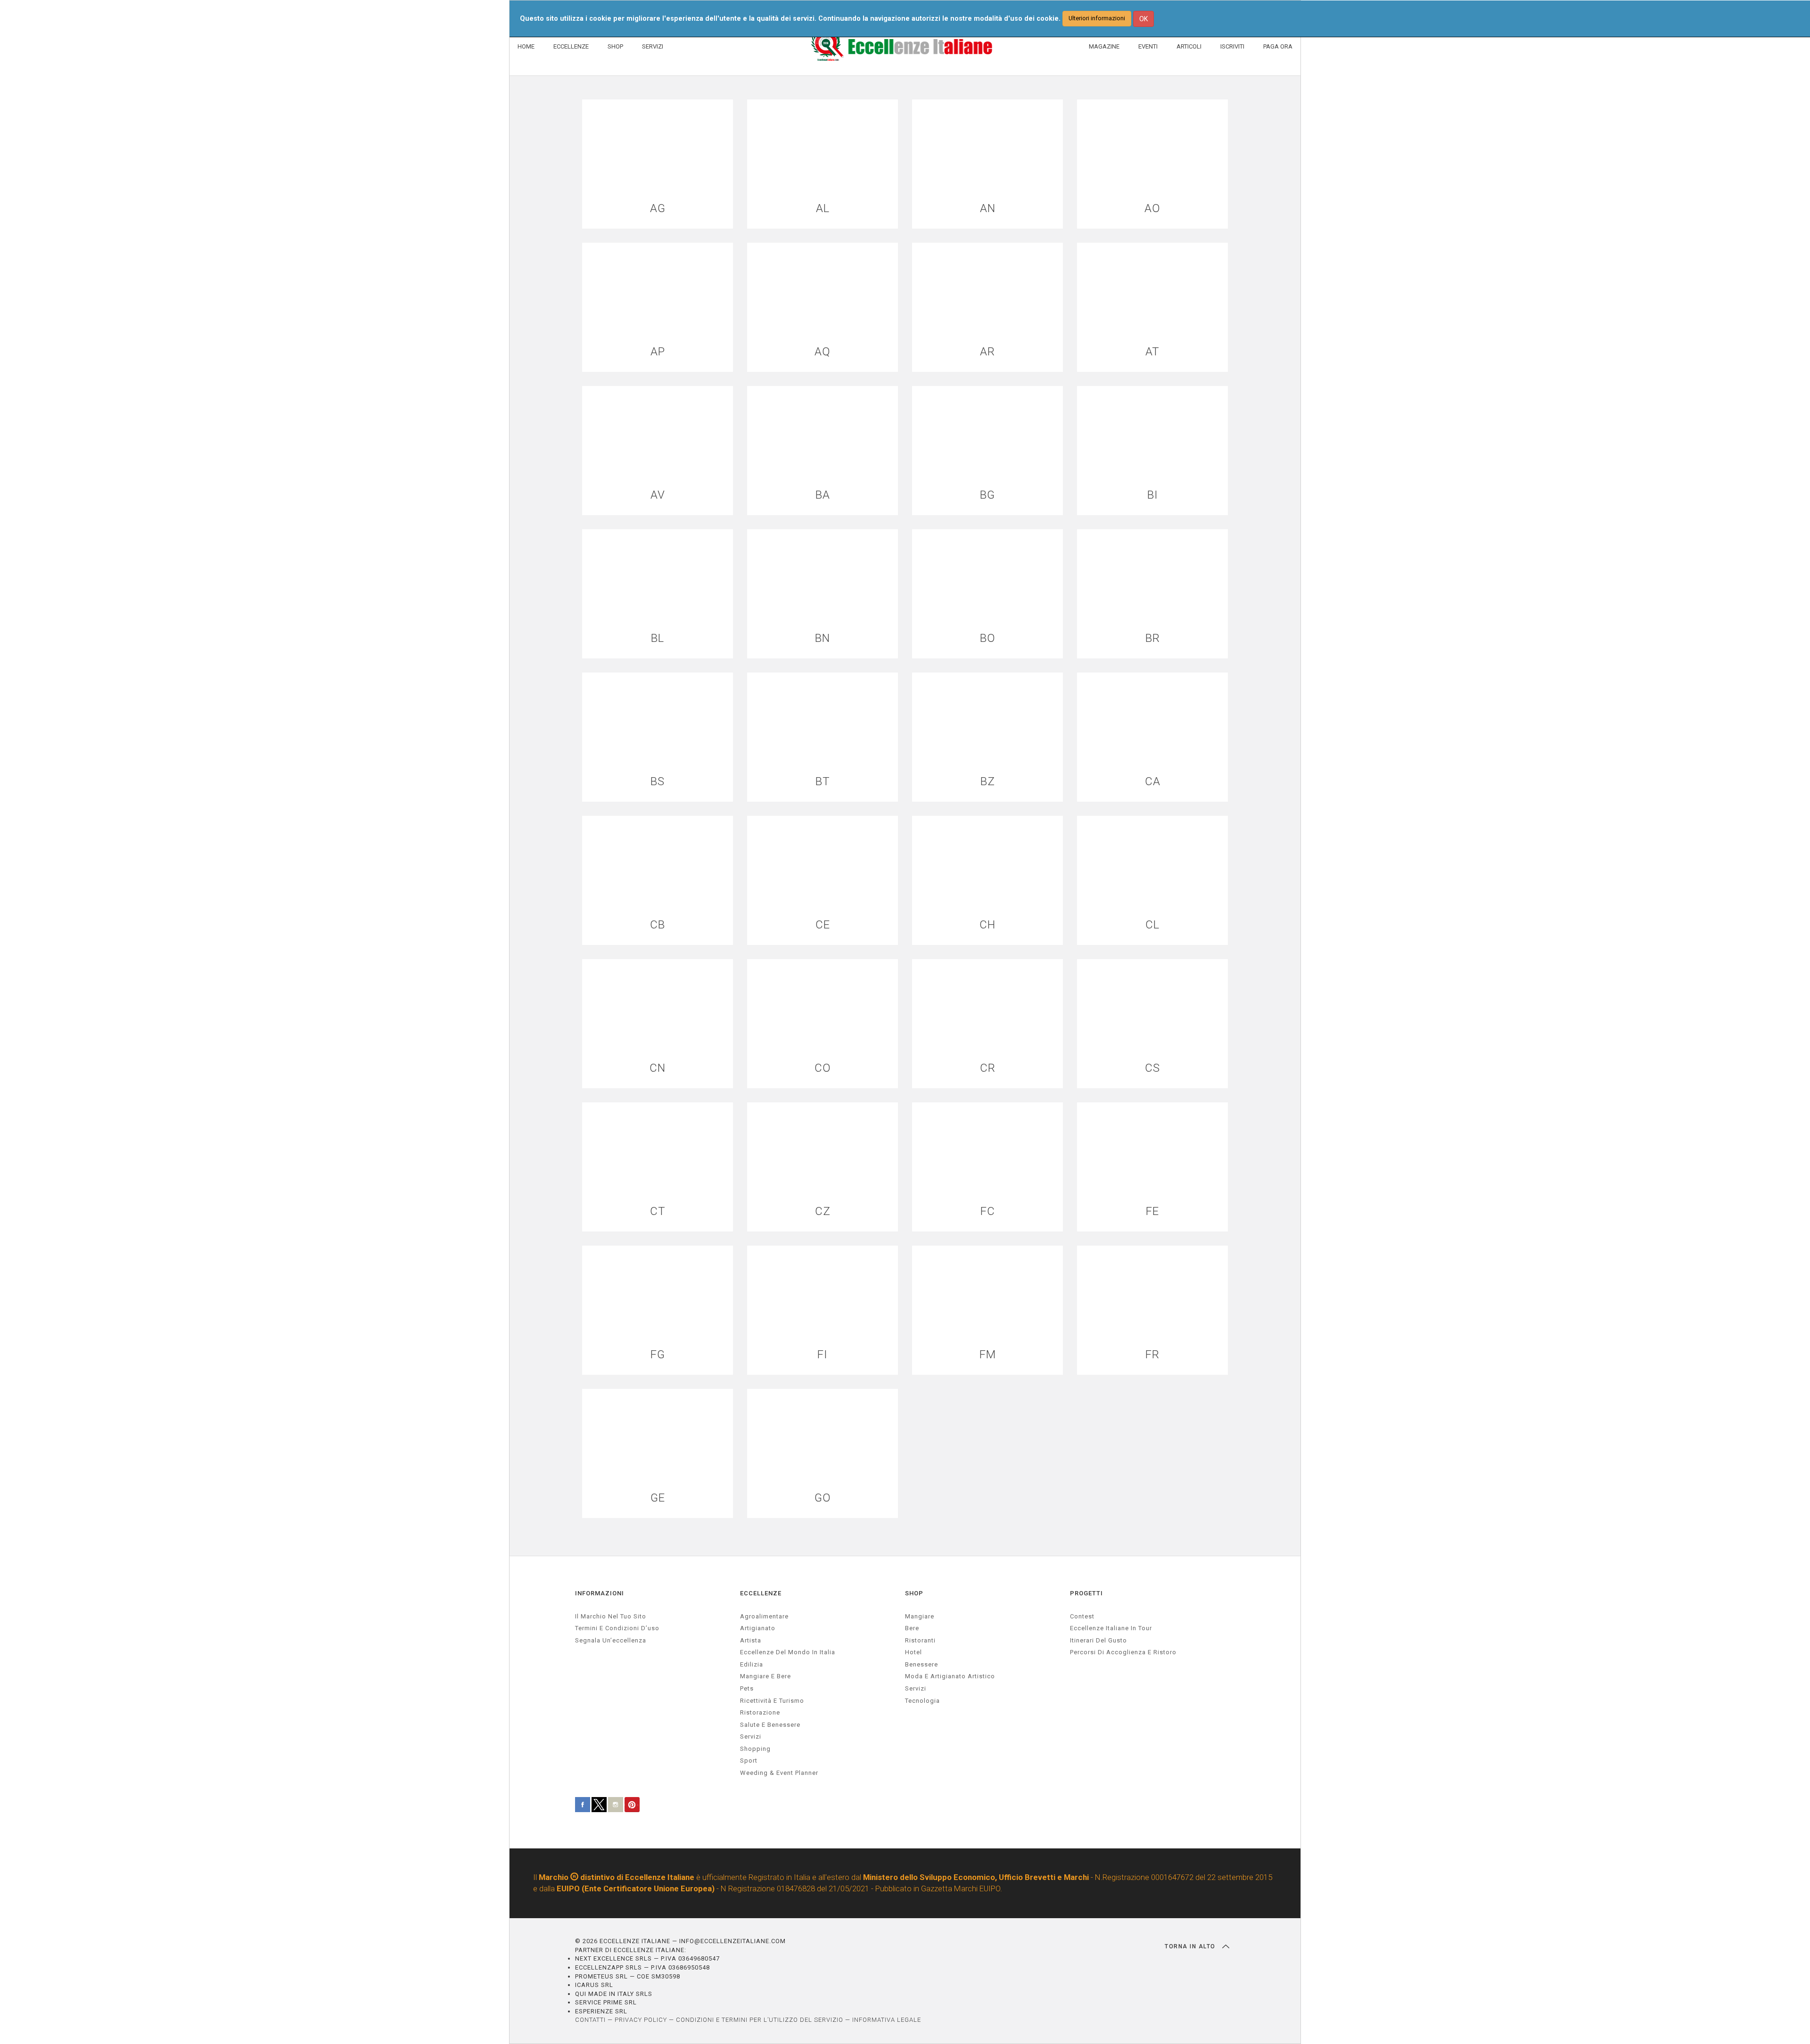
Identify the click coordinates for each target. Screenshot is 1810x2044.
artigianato (758, 1628)
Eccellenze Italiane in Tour (1111, 1628)
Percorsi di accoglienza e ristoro (1123, 1652)
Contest (1082, 1616)
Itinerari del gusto (1098, 1640)
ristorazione (760, 1712)
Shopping (755, 1749)
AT (1152, 352)
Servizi (916, 1688)
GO (823, 1498)
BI (1153, 495)
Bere (912, 1628)
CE (823, 925)
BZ (988, 782)
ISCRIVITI (1232, 46)
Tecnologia (922, 1701)
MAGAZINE (1104, 46)
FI (823, 1355)
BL (658, 638)
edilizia (752, 1664)
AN (988, 209)
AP (658, 352)
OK (1144, 19)
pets (747, 1688)
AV (658, 495)
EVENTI (1148, 46)
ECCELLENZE (571, 46)
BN (823, 638)
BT (823, 782)
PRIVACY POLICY (641, 2020)
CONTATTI (590, 2020)
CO (823, 1068)
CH (987, 925)
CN (658, 1068)
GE (658, 1498)
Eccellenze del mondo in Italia (788, 1652)
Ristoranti (920, 1640)
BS (658, 782)
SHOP (615, 46)
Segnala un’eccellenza (611, 1640)
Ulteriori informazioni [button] (1097, 18)
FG (658, 1355)
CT (658, 1211)
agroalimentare (764, 1616)
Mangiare (920, 1616)
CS (1152, 1068)
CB (658, 925)
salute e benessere (770, 1725)
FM (988, 1355)
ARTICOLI (1189, 46)
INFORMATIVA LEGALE (887, 2020)
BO (988, 638)
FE (1152, 1211)
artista (751, 1640)
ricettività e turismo (772, 1701)
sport (749, 1761)
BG (987, 495)
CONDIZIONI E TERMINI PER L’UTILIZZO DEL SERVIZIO (760, 2020)
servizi (751, 1736)
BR (1153, 638)
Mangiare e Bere (765, 1676)
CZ (823, 1211)
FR (1152, 1355)
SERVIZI (653, 46)
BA (823, 495)
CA (1153, 782)
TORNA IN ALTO (1191, 1946)
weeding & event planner (779, 1773)
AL (823, 209)
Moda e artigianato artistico (950, 1676)
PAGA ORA (1278, 46)
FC (988, 1211)
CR (988, 1068)
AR (987, 352)
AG (658, 209)
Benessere (921, 1664)
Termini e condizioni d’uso (617, 1628)
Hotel (913, 1652)
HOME (526, 46)
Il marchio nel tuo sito (611, 1616)
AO (1152, 209)
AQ (823, 352)
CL (1152, 925)
